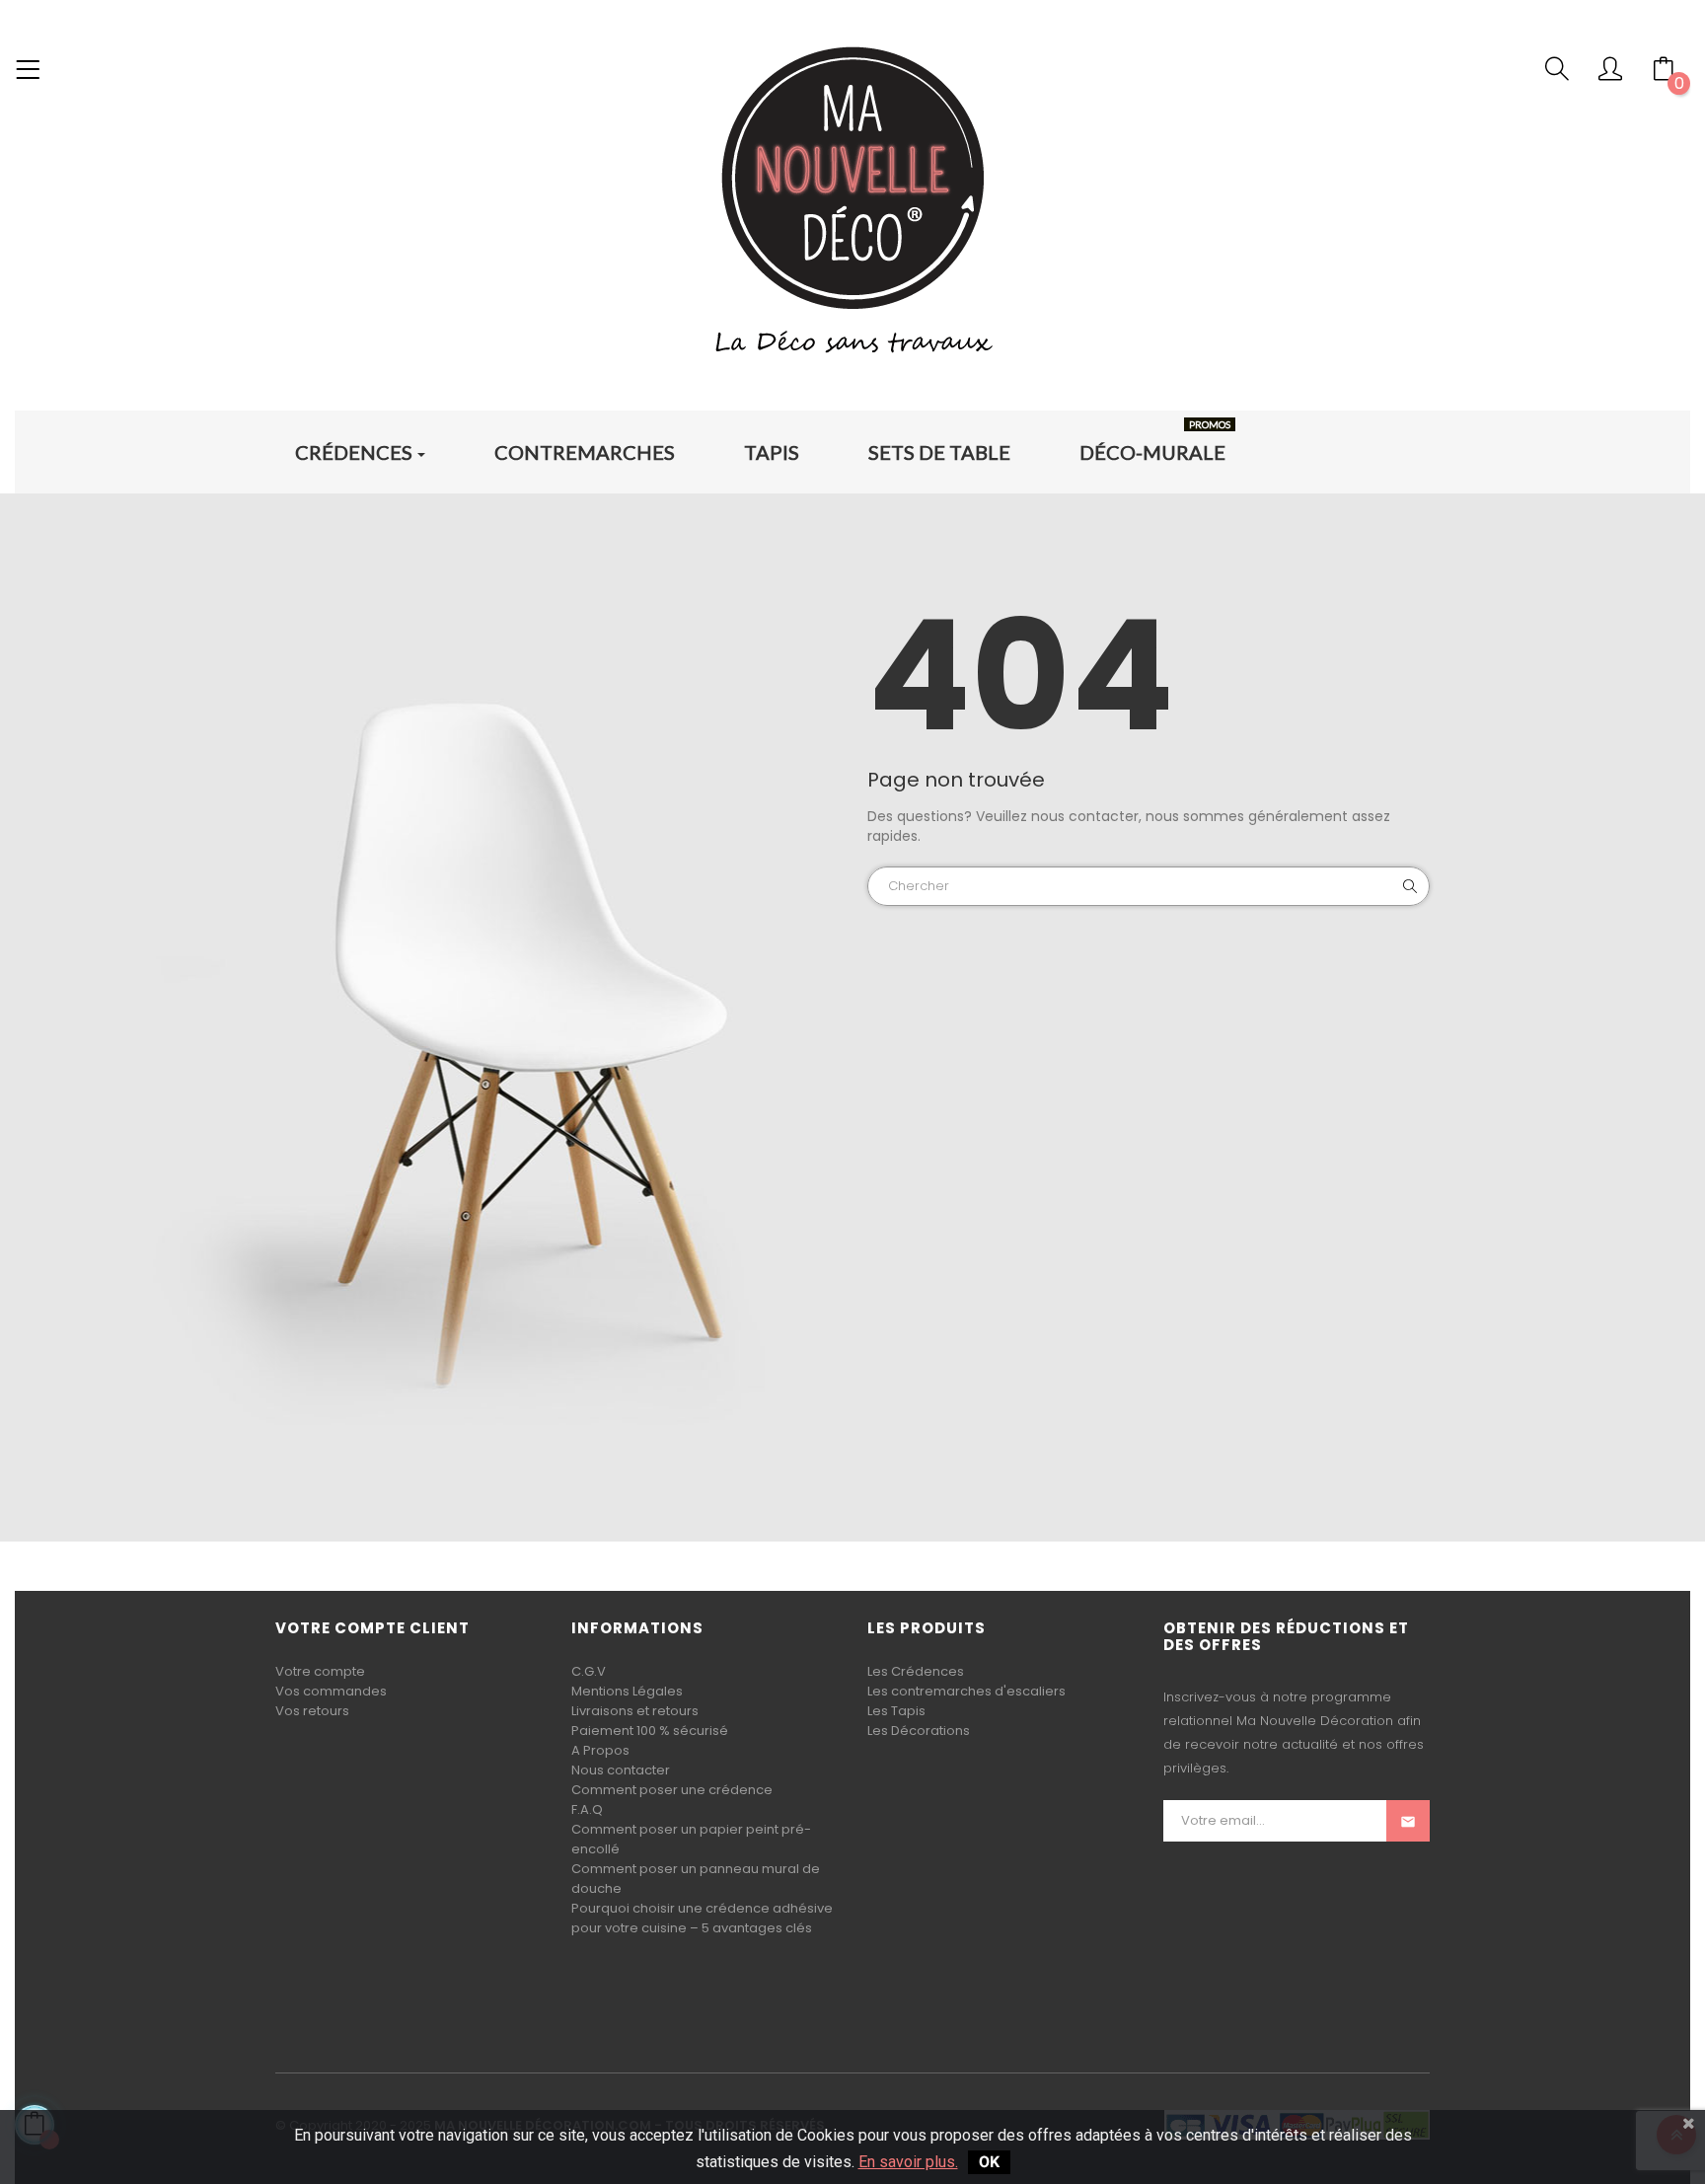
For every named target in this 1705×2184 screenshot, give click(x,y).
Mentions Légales (627, 1691)
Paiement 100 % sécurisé (650, 1731)
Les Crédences (916, 1671)
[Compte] (1610, 74)
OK (989, 2162)
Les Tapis (896, 1711)
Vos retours (312, 1711)
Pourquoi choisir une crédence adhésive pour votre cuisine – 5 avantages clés (702, 1918)
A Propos (600, 1750)
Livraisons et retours (635, 1711)
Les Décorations (919, 1731)
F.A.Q (587, 1809)
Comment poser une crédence (672, 1790)
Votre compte (320, 1671)
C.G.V (589, 1671)
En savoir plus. (908, 2162)
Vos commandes (331, 1691)
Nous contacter (621, 1770)
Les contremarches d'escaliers (966, 1691)
